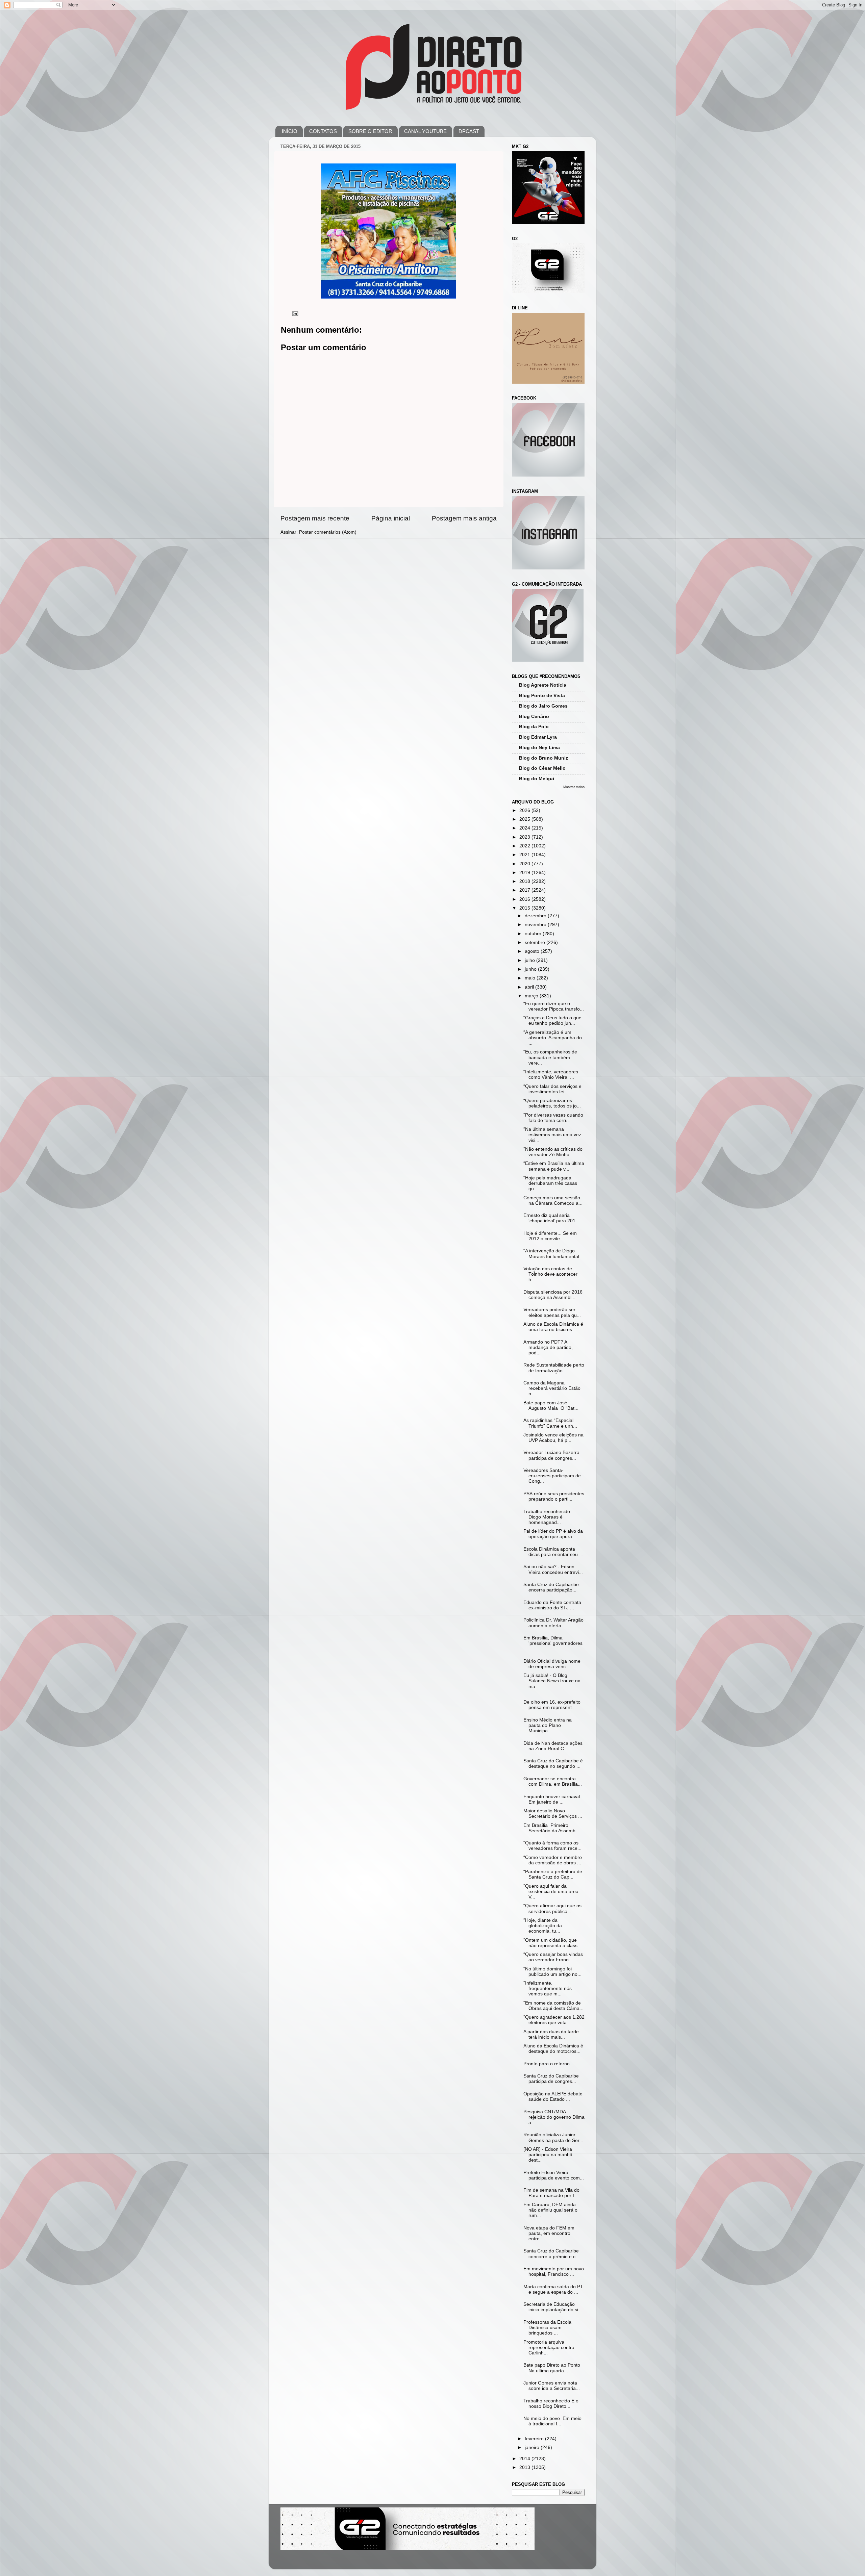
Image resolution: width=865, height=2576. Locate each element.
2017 (525, 890)
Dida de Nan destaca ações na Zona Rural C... (553, 1746)
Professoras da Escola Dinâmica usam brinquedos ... (547, 2328)
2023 (525, 837)
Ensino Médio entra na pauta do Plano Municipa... (548, 1725)
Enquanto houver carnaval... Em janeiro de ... (554, 1799)
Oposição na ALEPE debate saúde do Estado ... (553, 2097)
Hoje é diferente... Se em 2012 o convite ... (550, 1236)
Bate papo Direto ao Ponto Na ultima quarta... (552, 2368)
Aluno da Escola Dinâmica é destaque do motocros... (553, 2049)
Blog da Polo (534, 727)
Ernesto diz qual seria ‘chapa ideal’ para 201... (551, 1218)
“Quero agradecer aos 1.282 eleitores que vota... (554, 2020)
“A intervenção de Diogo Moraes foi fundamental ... (554, 1254)
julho (530, 960)
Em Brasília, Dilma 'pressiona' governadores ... (553, 1643)
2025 (525, 819)
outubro (534, 934)
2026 (525, 810)
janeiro (533, 2447)
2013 (525, 2467)
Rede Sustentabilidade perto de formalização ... (554, 1368)
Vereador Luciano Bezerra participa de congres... (551, 1455)
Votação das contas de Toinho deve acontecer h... (550, 1274)
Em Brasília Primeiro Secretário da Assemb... (551, 1828)
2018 (525, 881)
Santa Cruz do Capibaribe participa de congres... (551, 2079)
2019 (525, 873)
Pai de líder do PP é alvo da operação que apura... (553, 1534)
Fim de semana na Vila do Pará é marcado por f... (551, 2193)
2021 (525, 855)
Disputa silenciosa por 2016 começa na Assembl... (553, 1295)
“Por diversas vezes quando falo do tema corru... (553, 1118)
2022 (525, 846)
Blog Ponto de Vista (542, 696)
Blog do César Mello (542, 768)
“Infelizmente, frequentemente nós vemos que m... (548, 1988)
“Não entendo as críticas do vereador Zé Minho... (553, 1152)
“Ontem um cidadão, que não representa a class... (552, 1943)
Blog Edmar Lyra (538, 737)
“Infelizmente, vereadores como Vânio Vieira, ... (551, 1075)
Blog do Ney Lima (539, 748)
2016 (525, 899)
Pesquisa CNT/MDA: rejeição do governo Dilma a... (554, 2117)
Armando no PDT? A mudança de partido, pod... (548, 1347)
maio (531, 978)
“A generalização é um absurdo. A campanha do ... (553, 1038)
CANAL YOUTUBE (425, 131)
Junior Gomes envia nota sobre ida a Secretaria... (552, 2386)
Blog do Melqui (537, 779)
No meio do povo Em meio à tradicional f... (552, 2421)
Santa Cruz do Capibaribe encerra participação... (551, 1587)
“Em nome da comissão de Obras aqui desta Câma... (553, 2006)
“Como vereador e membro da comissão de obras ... (553, 1860)
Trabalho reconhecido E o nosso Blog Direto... (551, 2404)
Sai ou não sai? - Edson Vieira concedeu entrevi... (553, 1569)
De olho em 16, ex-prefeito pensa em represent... (552, 1705)
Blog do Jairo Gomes (543, 706)
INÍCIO (290, 131)
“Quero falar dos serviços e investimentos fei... (552, 1089)
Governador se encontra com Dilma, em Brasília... (553, 1781)
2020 (525, 864)
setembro (536, 942)
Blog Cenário (534, 717)
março (532, 996)
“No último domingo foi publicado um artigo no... (552, 1972)
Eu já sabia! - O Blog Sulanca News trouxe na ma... (552, 1681)
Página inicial (391, 518)
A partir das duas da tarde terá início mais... (551, 2034)
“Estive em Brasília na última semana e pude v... (554, 1166)
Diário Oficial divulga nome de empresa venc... (552, 1664)
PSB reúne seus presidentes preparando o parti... (554, 1496)
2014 (525, 2459)
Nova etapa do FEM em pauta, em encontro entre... (549, 2233)
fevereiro (535, 2439)
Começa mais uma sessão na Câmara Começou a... (553, 1201)
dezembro (536, 916)
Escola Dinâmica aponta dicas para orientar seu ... (553, 1552)
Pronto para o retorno (547, 2064)
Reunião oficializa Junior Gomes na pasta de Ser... (553, 2137)
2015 (525, 908)
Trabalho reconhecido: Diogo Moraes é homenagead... (547, 1517)
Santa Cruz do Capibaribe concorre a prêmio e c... (551, 2254)
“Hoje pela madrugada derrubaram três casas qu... (550, 1183)
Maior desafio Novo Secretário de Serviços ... (553, 1814)
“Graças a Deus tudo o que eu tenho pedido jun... (552, 1021)
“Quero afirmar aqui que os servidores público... (552, 1908)
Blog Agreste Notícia (543, 685)
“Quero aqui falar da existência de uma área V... (551, 1892)
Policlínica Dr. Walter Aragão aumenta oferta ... (553, 1623)
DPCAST (469, 131)
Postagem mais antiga (464, 518)
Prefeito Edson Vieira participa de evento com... (554, 2175)
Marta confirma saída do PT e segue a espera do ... (553, 2289)
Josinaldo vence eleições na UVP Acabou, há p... (553, 1438)
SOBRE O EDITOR (370, 131)
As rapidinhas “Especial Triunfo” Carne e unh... (550, 1423)
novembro (536, 925)
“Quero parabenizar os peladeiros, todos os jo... (552, 1103)
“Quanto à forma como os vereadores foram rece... (552, 1846)
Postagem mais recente (315, 518)
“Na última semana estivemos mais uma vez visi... (552, 1135)
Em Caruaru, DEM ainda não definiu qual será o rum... (550, 2210)
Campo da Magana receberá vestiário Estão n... (552, 1388)
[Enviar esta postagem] (295, 313)
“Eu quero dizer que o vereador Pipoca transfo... (554, 1006)
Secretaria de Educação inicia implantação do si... (553, 2307)
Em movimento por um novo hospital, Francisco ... (554, 2272)
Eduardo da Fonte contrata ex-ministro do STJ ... (552, 1605)
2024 (525, 828)
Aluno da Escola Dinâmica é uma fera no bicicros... (553, 1327)
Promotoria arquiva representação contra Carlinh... (549, 2348)
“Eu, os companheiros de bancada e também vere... (550, 1057)
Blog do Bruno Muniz (543, 758)
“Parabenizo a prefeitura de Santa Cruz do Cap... (553, 1874)
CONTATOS (323, 131)
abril (530, 987)
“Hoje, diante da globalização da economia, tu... (543, 1926)
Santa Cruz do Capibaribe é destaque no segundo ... (553, 1764)
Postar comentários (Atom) (328, 532)
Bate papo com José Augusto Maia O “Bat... (551, 1406)
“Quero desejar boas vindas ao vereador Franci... (553, 1957)
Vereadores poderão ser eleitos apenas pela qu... (552, 1312)
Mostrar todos (574, 787)
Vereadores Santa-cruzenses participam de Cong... (552, 1476)
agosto (533, 951)
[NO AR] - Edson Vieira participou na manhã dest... (548, 2155)
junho (531, 969)
